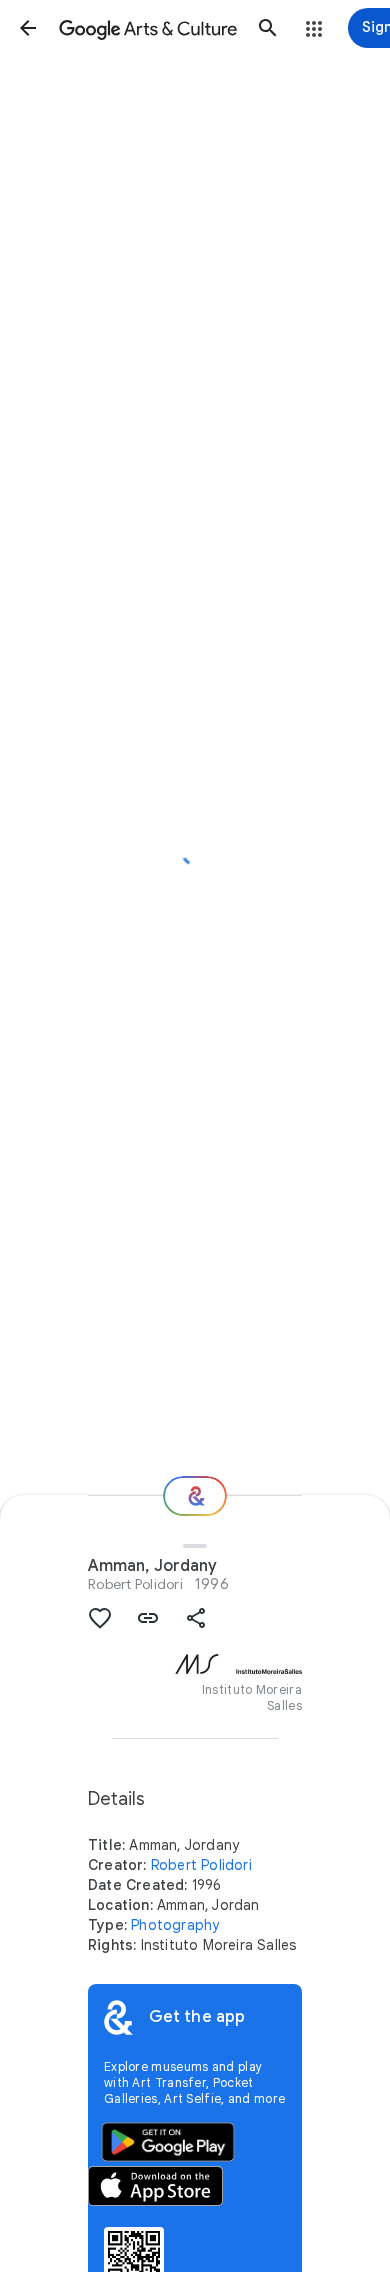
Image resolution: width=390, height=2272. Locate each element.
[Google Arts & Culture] (148, 28)
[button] (28, 28)
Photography (175, 1925)
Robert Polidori (135, 1584)
